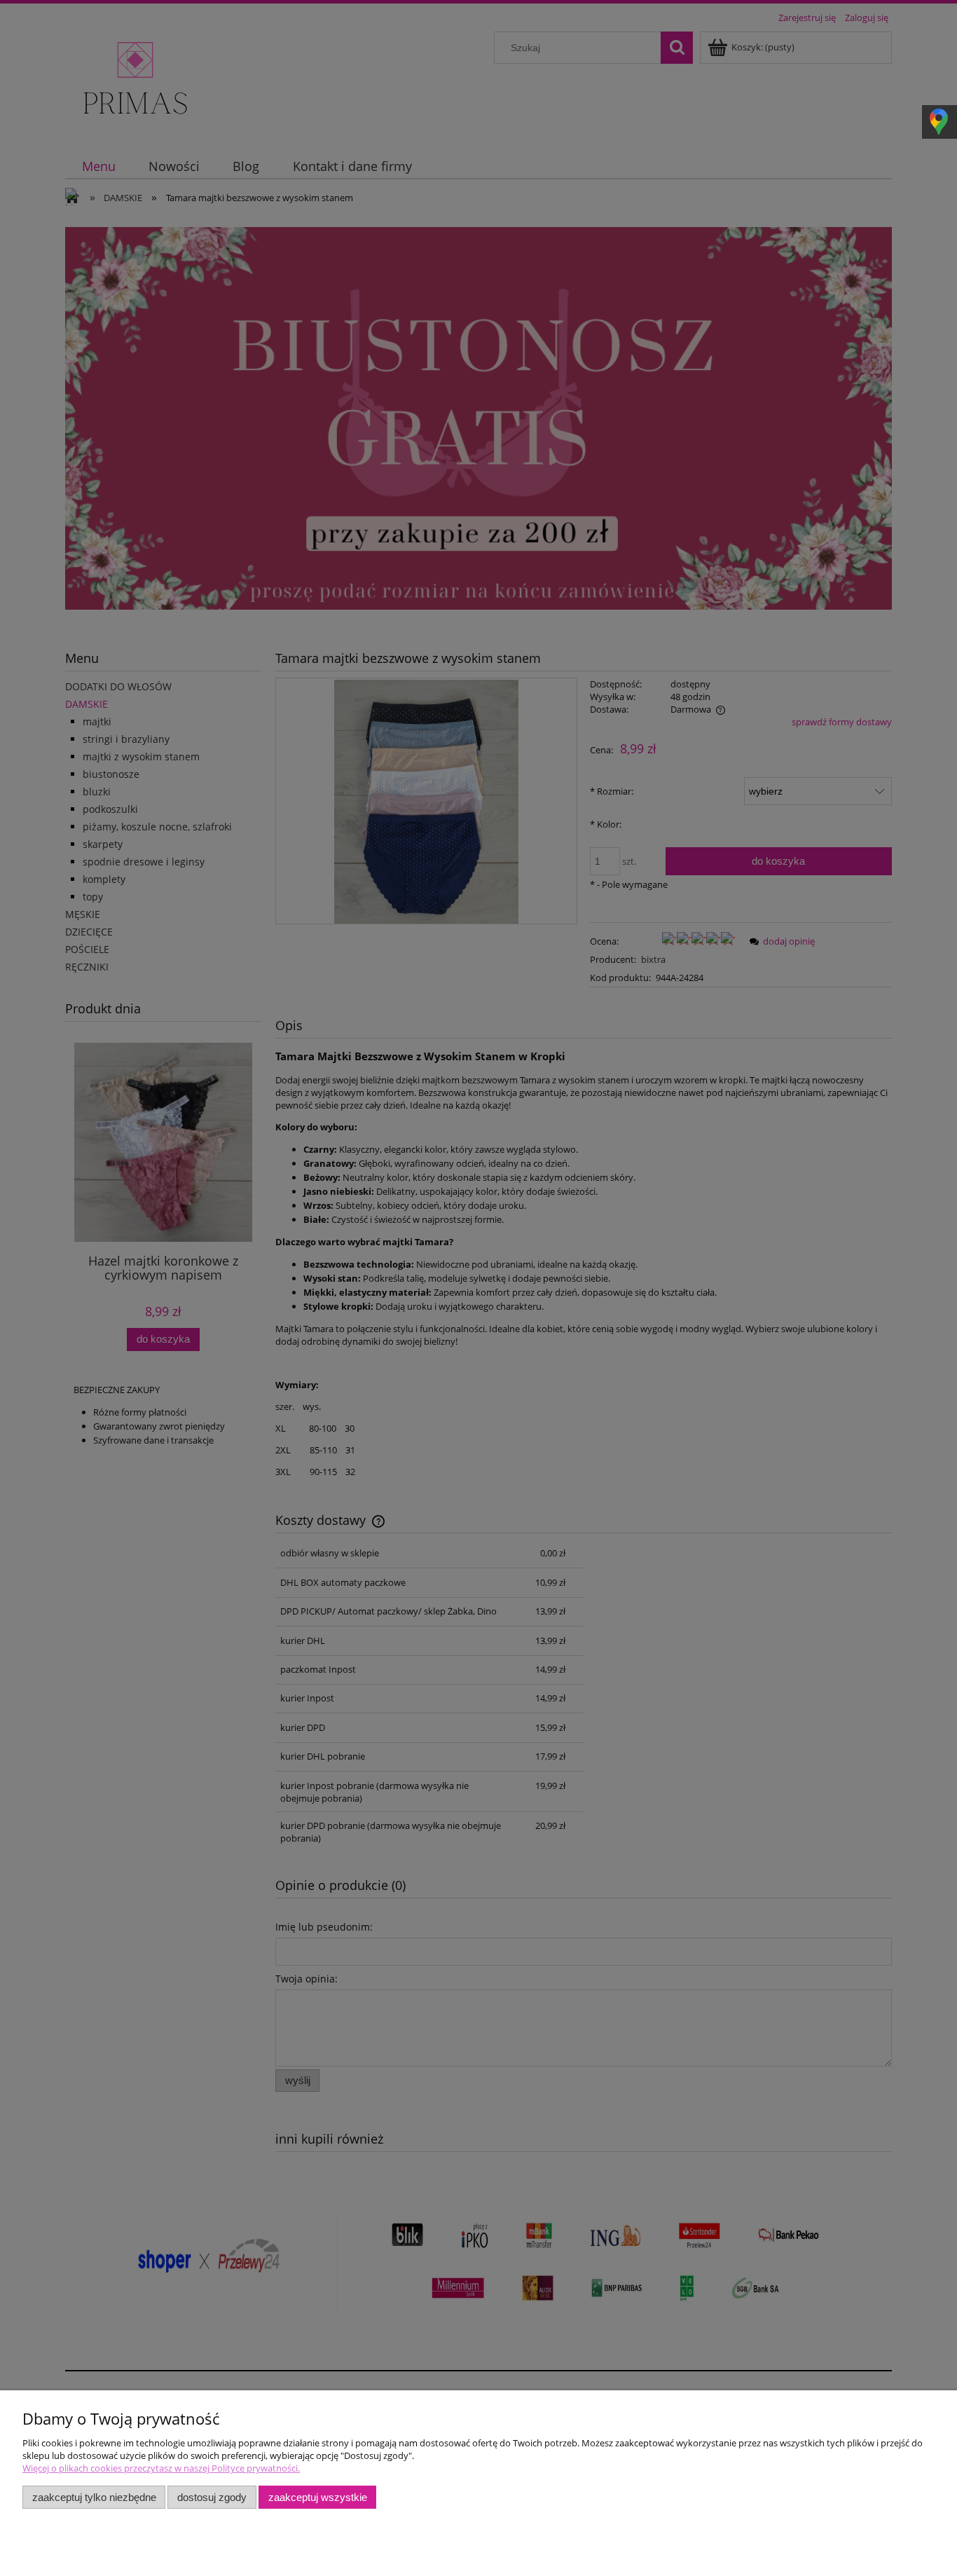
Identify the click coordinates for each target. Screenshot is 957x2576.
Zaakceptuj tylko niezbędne (94, 2497)
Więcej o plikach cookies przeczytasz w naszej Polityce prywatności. (161, 2468)
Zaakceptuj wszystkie (318, 2497)
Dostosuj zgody (212, 2497)
